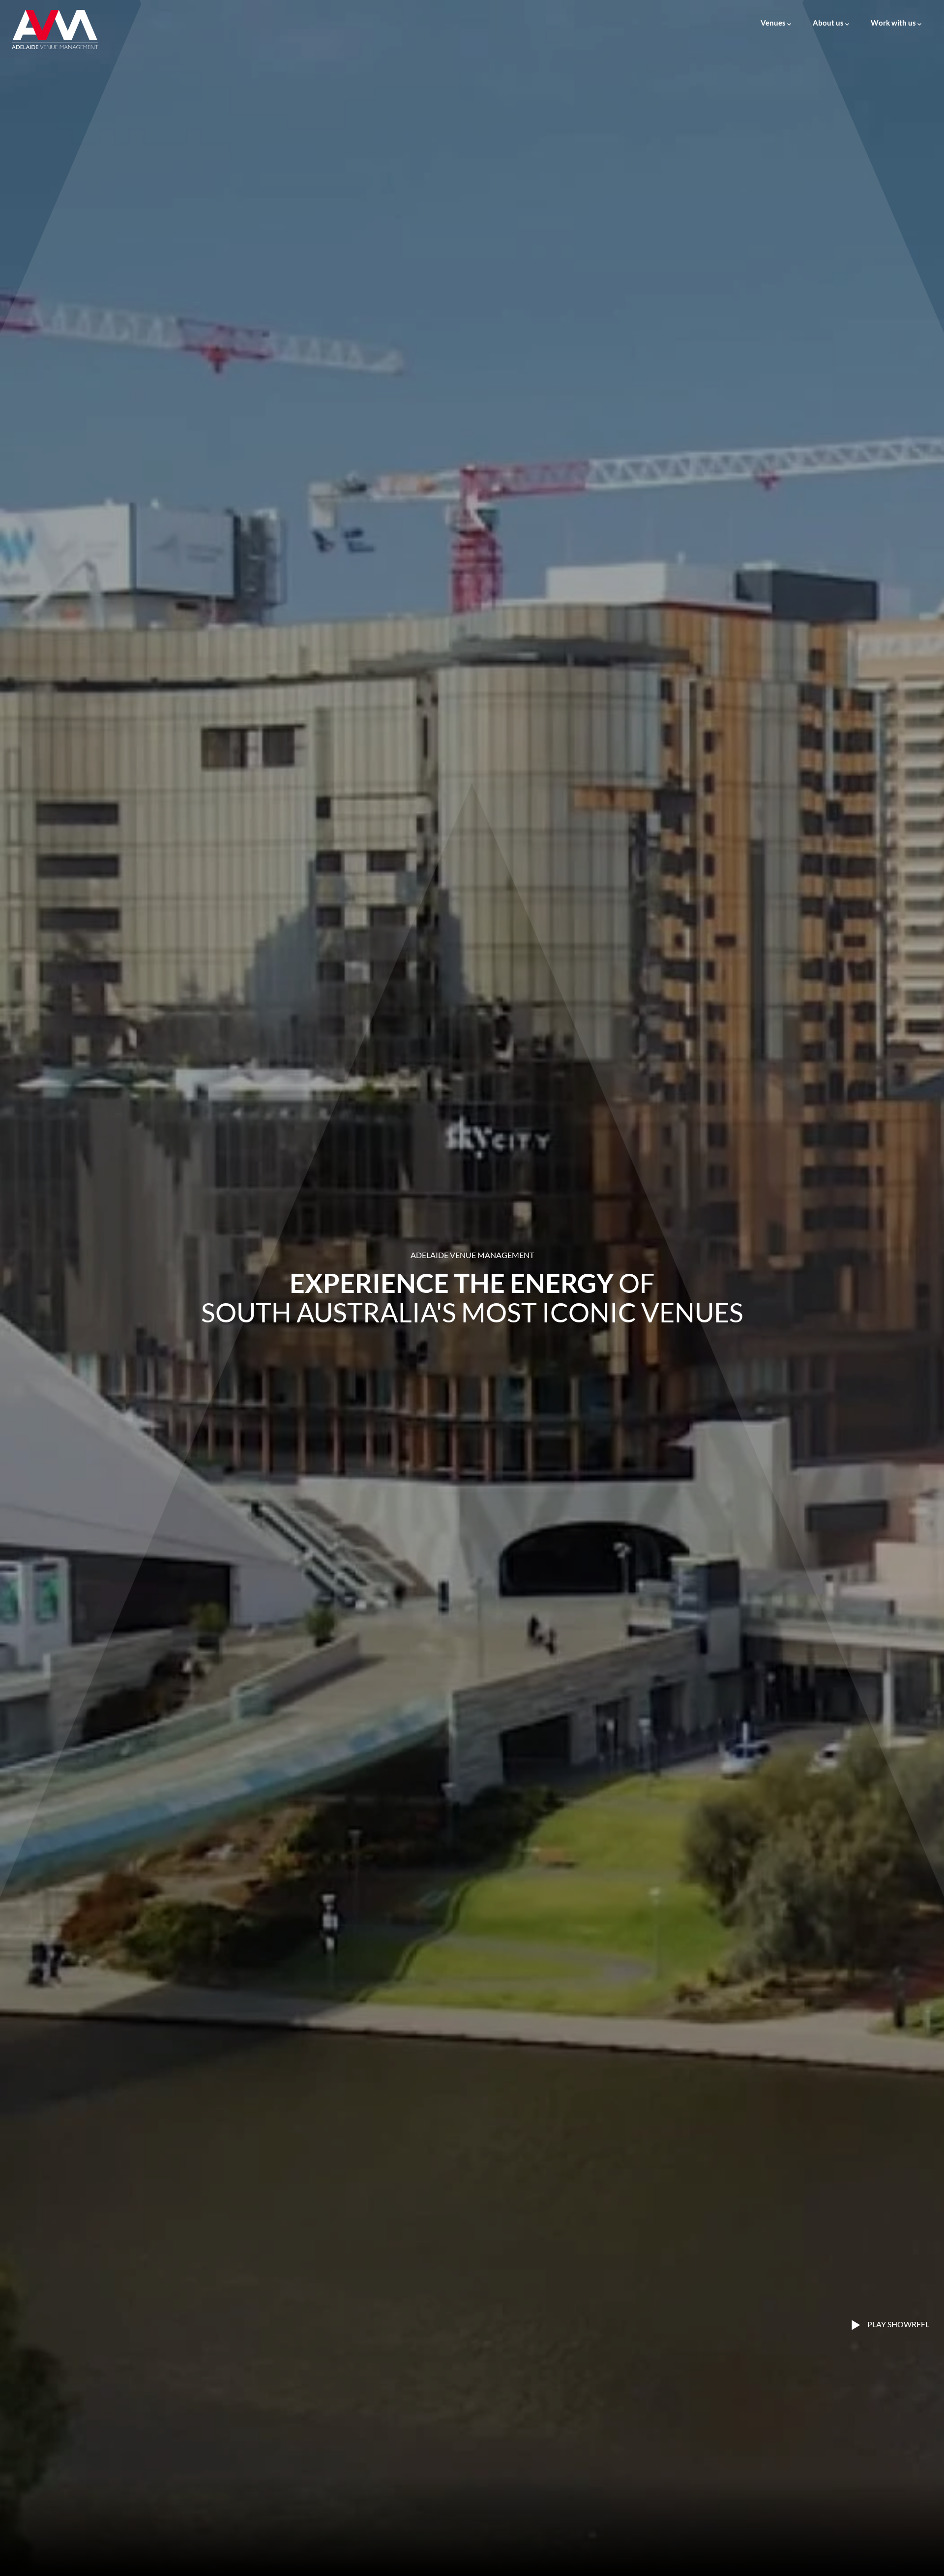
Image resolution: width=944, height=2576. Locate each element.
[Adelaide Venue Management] (55, 29)
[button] (776, 18)
